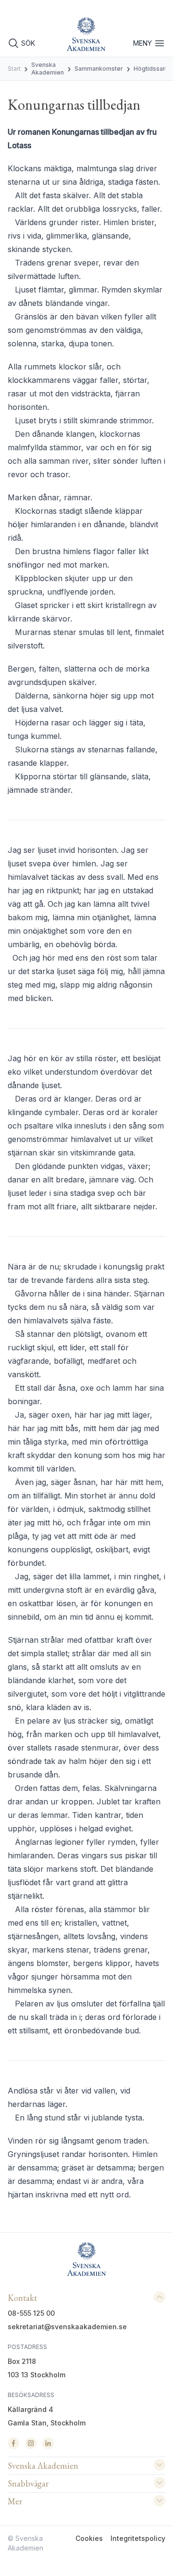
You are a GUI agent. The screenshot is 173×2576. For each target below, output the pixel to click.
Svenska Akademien (48, 69)
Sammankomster (99, 69)
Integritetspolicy (138, 2538)
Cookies (89, 2538)
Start (14, 69)
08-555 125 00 (31, 2313)
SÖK (28, 43)
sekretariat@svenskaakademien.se (67, 2327)
